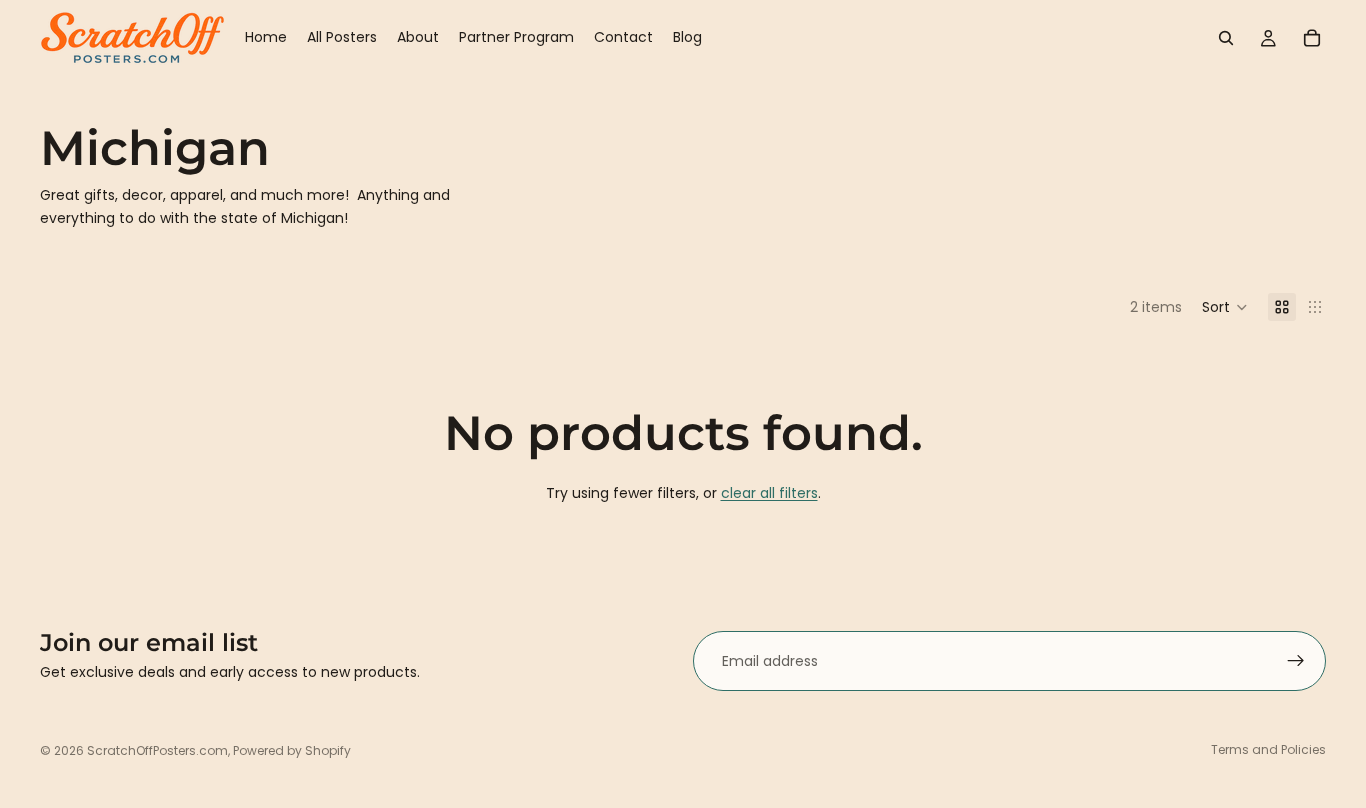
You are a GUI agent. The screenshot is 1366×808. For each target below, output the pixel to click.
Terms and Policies (1268, 749)
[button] (1225, 307)
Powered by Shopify (292, 750)
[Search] (1226, 38)
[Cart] (1312, 38)
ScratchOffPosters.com (157, 750)
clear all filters (769, 493)
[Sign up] (1296, 661)
